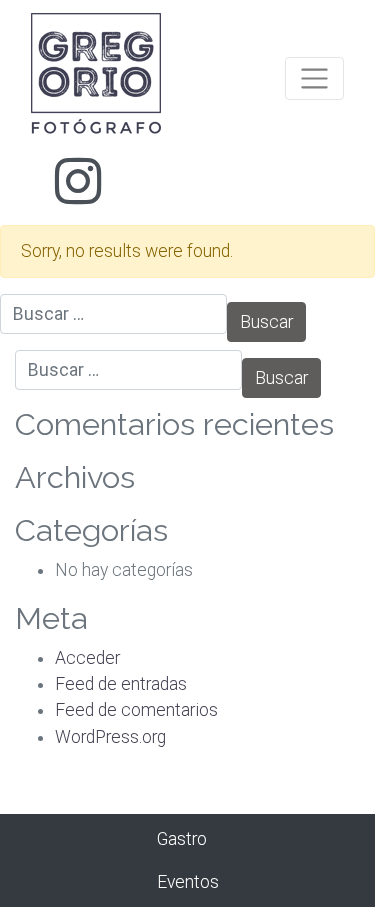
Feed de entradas (121, 684)
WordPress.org (110, 737)
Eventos (188, 882)
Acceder (87, 658)
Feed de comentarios (136, 710)
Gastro (182, 839)
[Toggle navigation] (314, 78)
